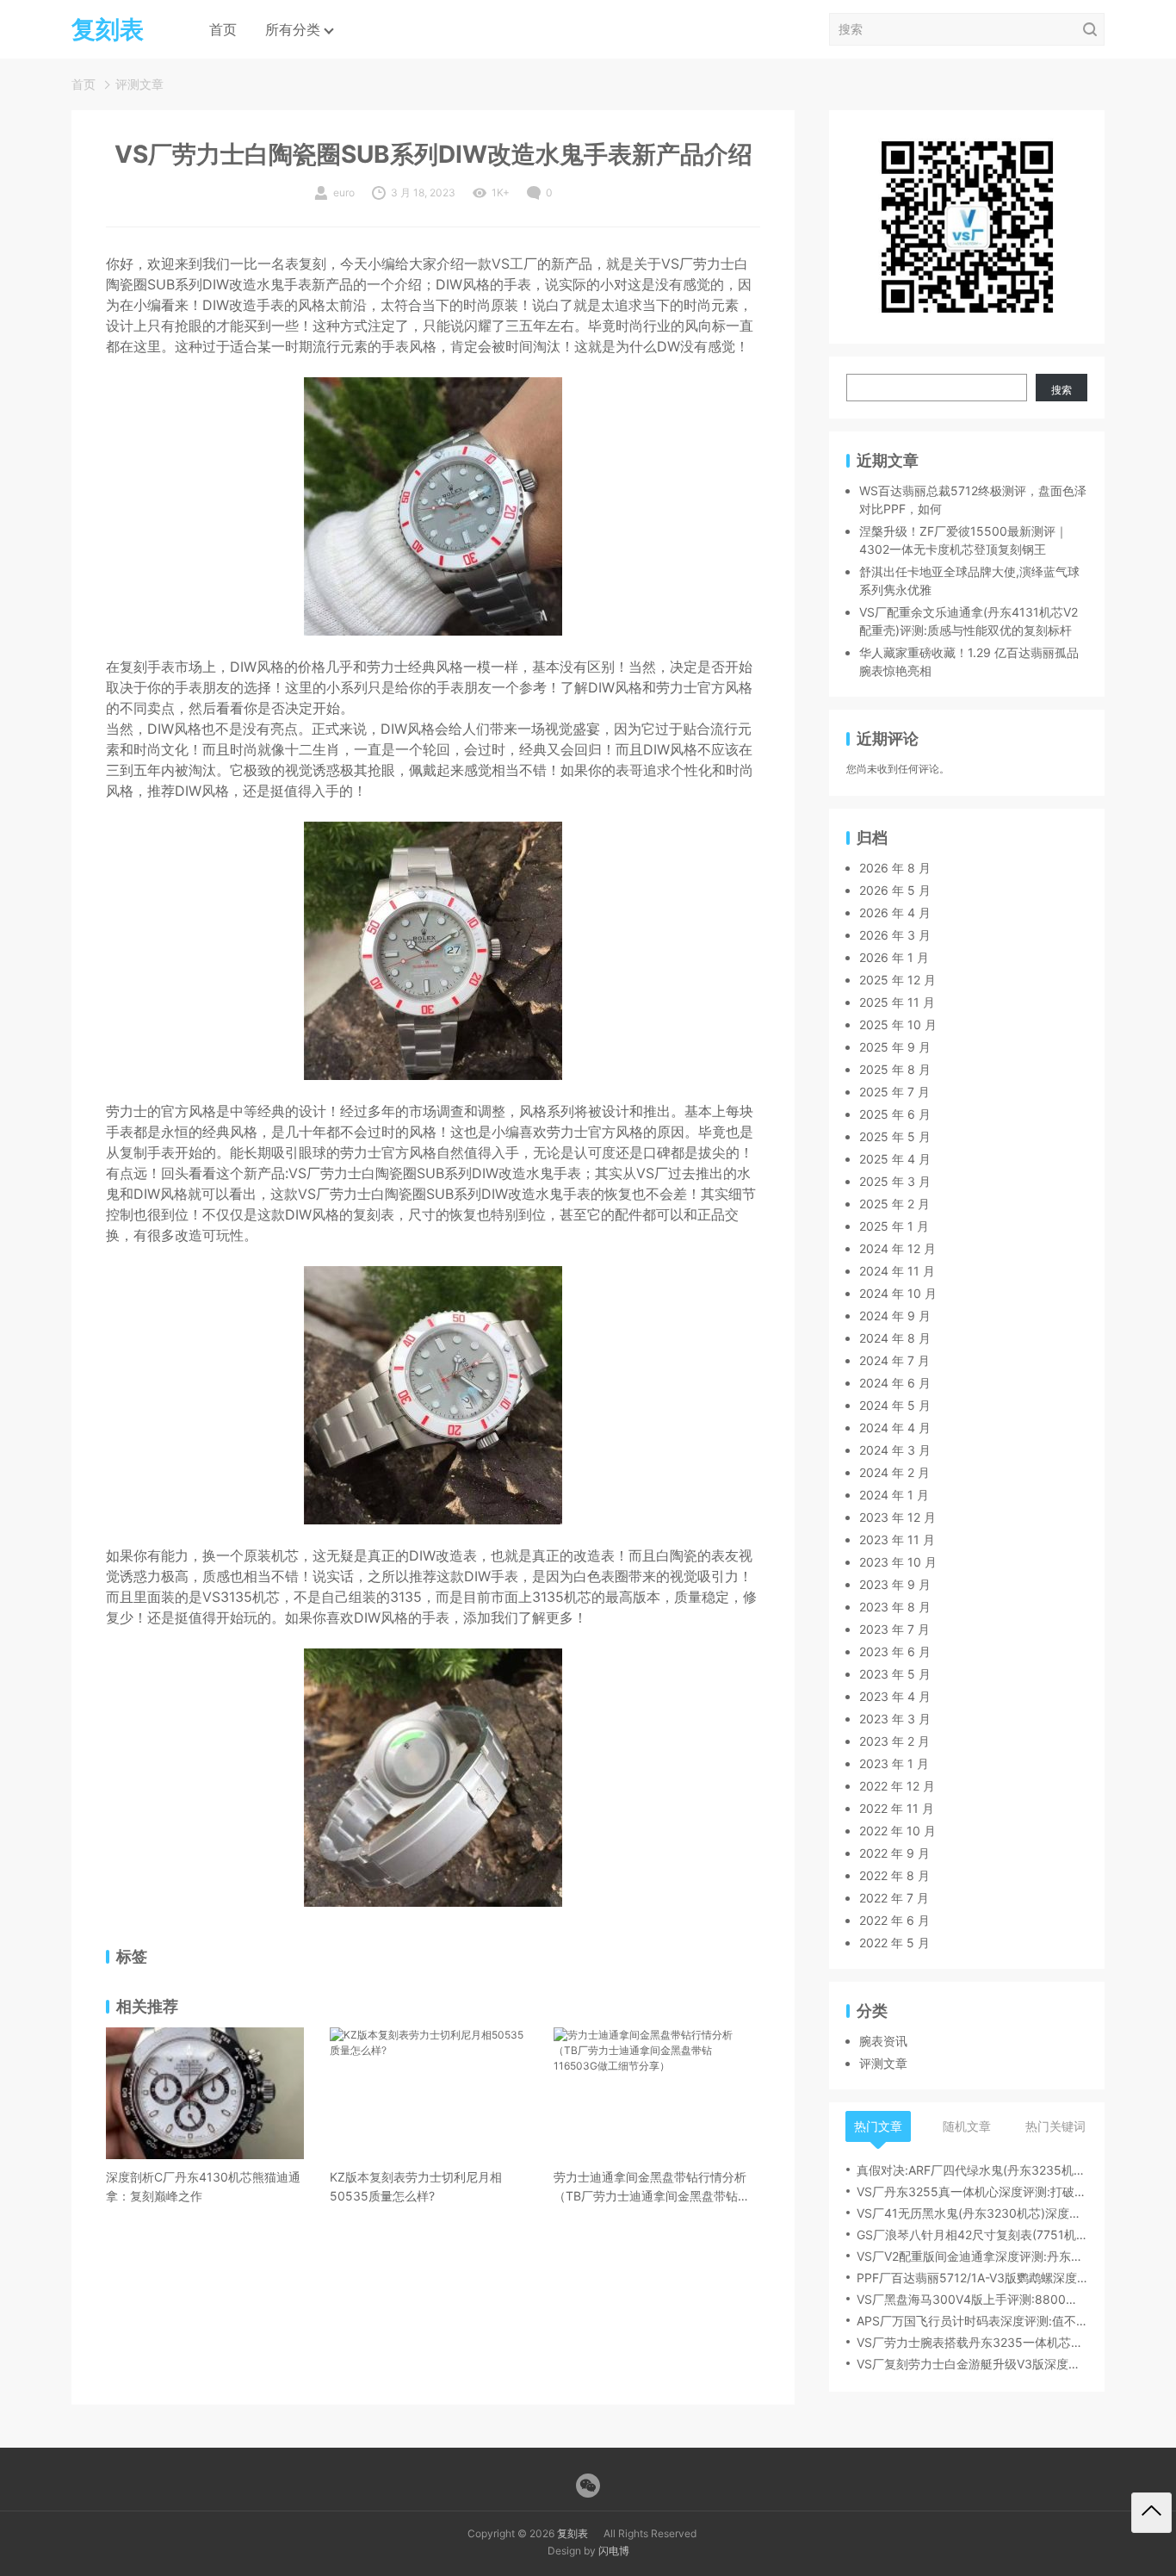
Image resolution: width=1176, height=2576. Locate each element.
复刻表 (573, 2533)
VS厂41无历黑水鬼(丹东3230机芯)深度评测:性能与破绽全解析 (972, 2213)
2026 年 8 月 (895, 868)
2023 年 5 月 (895, 1674)
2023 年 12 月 (897, 1517)
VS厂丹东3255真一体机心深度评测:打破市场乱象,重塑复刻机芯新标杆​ (972, 2191)
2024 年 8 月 (895, 1338)
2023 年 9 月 (895, 1584)
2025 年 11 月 (897, 1002)
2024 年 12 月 (897, 1248)
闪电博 (614, 2551)
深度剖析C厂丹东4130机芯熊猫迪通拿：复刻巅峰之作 (203, 2186)
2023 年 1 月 (894, 1763)
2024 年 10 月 (898, 1293)
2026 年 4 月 (895, 912)
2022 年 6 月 (894, 1920)
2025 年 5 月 (895, 1136)
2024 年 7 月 (894, 1360)
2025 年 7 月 (894, 1092)
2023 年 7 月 (894, 1629)
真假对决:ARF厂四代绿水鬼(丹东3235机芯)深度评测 (972, 2170)
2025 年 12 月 (897, 980)
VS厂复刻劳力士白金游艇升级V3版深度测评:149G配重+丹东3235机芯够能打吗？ (972, 2364)
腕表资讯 (883, 2041)
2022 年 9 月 (894, 1853)
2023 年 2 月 (894, 1741)
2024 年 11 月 (897, 1271)
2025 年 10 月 (898, 1024)
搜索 (1061, 390)
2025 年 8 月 (895, 1069)
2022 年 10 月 (897, 1831)
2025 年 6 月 (895, 1114)
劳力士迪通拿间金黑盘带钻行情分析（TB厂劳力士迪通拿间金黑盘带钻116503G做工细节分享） (650, 2188)
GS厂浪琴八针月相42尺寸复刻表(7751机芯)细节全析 (972, 2235)
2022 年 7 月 (894, 1898)
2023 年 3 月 (895, 1719)
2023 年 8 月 (895, 1607)
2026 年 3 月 (895, 935)
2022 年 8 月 (894, 1875)
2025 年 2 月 (894, 1204)
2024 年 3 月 (895, 1450)
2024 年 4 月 (895, 1428)
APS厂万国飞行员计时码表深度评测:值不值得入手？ (972, 2321)
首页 (223, 29)
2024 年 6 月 (895, 1383)
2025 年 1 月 (894, 1226)
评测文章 (139, 84)
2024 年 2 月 (894, 1472)
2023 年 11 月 (897, 1539)
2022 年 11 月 (897, 1808)
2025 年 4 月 (895, 1159)
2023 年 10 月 (898, 1562)
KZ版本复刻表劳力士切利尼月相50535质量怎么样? (416, 2186)
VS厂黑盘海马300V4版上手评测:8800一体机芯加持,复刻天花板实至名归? (972, 2299)
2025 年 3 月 (895, 1181)
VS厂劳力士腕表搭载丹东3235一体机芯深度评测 (972, 2342)
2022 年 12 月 (897, 1786)
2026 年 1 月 (894, 957)
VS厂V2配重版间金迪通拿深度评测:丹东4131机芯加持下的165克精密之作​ (972, 2256)
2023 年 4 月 (895, 1696)
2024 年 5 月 (895, 1405)
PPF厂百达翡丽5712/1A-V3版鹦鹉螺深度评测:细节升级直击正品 (972, 2278)
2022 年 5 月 (894, 1943)
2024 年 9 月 (895, 1316)
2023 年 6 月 (895, 1651)
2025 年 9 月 (895, 1047)
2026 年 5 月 (895, 890)
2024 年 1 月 (894, 1495)
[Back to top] (1151, 2513)
